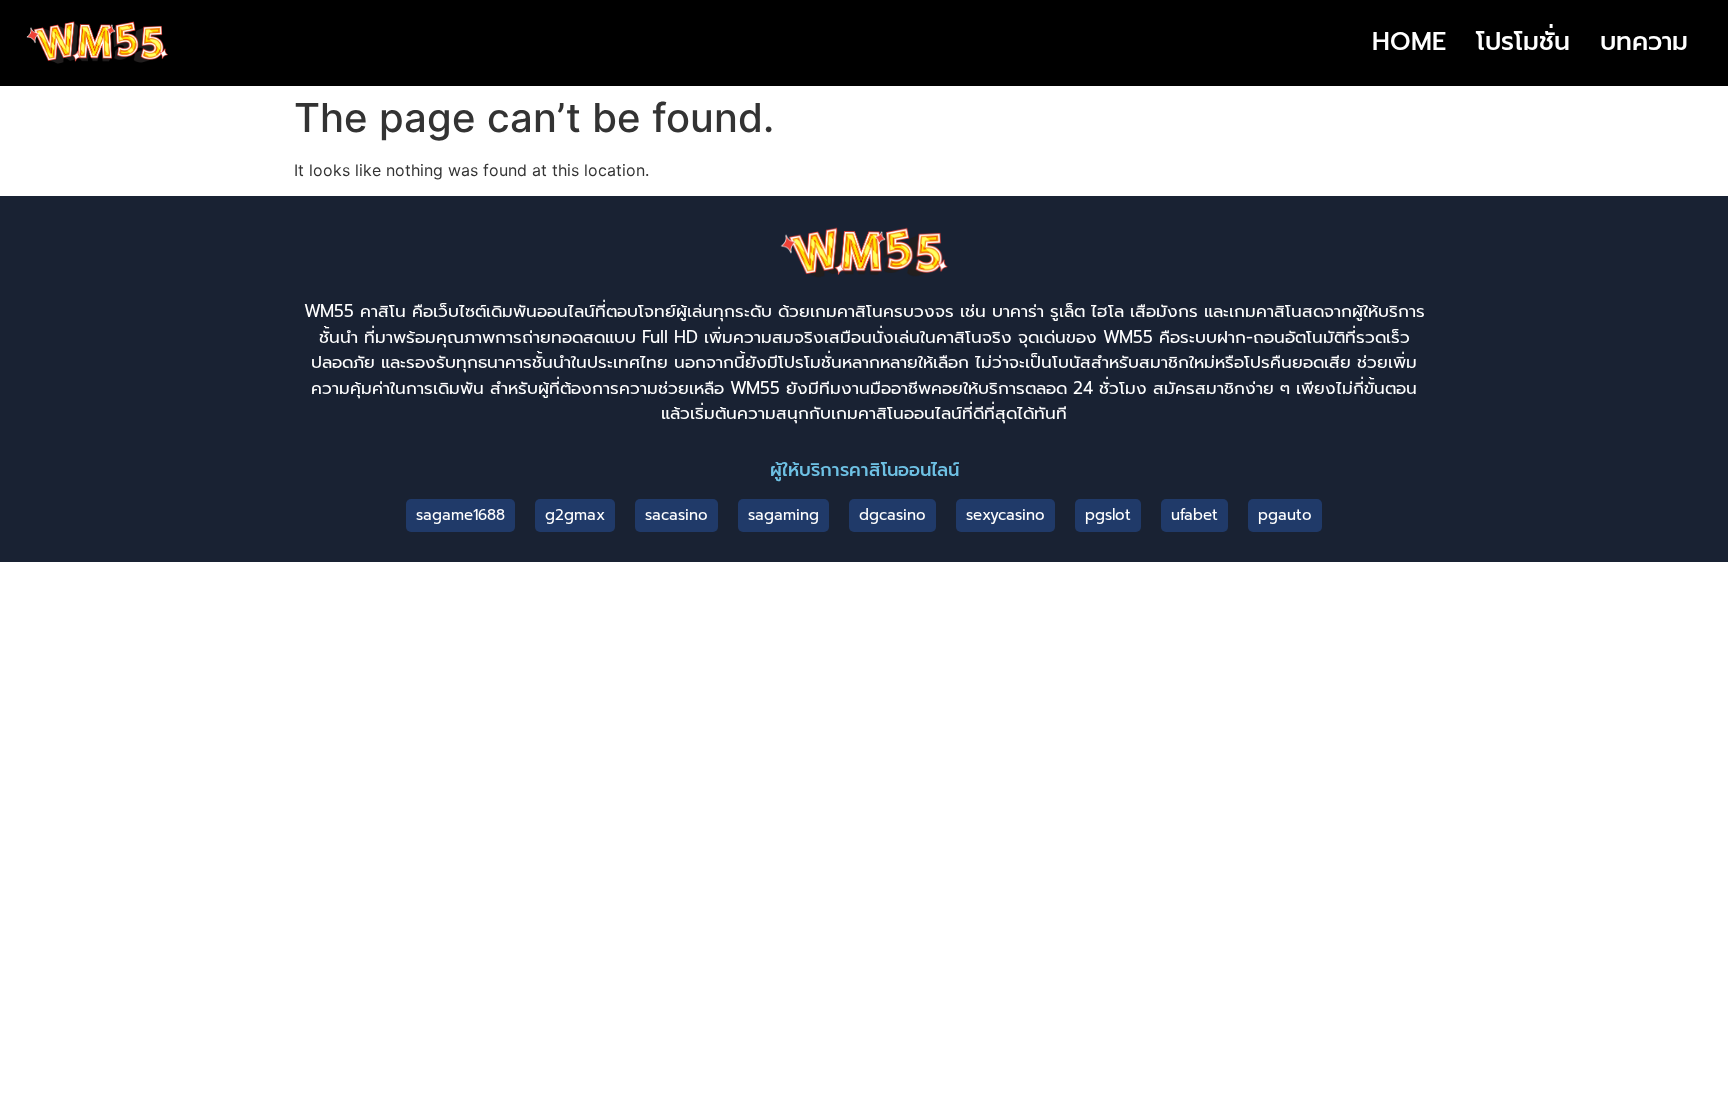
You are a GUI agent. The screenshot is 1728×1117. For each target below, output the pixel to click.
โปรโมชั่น (1523, 42)
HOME (1409, 42)
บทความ (1644, 42)
